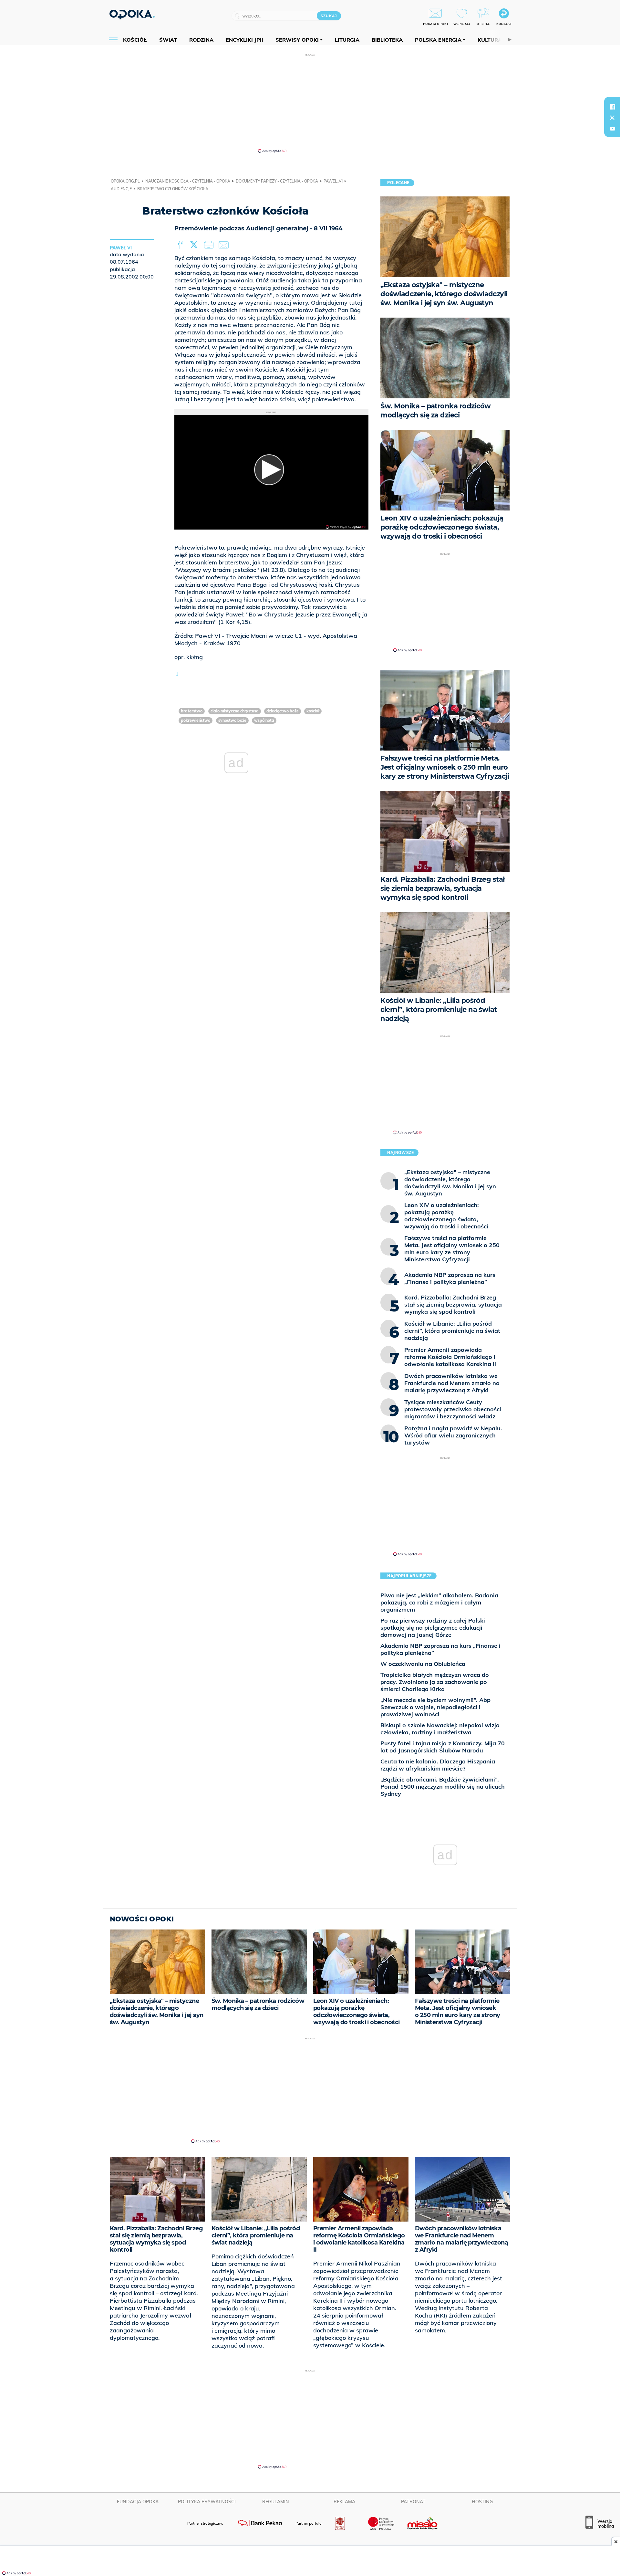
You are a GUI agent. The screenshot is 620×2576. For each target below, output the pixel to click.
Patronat (413, 2502)
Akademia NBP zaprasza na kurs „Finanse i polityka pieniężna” (440, 1649)
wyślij (225, 245)
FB (181, 245)
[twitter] (612, 118)
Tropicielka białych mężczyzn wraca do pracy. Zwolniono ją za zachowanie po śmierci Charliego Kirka (435, 1682)
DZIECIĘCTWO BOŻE (283, 711)
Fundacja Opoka (138, 2502)
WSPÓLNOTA (264, 720)
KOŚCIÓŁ (313, 711)
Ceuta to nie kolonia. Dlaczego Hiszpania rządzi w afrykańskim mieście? (438, 1765)
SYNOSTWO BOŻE (232, 720)
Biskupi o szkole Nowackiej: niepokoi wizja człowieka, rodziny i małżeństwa (440, 1729)
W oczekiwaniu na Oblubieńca (423, 1664)
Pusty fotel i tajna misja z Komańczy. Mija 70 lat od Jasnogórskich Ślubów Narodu (443, 1747)
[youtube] (612, 129)
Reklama (344, 2502)
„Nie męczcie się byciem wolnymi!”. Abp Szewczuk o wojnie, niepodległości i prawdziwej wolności (435, 1707)
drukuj (210, 245)
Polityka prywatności (207, 2502)
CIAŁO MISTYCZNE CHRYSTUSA (235, 711)
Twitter (195, 245)
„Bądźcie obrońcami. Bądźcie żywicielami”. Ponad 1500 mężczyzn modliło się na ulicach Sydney (443, 1787)
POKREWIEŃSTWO (196, 720)
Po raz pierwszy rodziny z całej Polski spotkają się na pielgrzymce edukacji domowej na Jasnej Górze (433, 1628)
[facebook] (612, 107)
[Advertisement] (310, 103)
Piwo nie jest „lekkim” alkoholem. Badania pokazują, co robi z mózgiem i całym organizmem (439, 1602)
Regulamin (276, 2502)
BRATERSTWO (192, 711)
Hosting (482, 2502)
